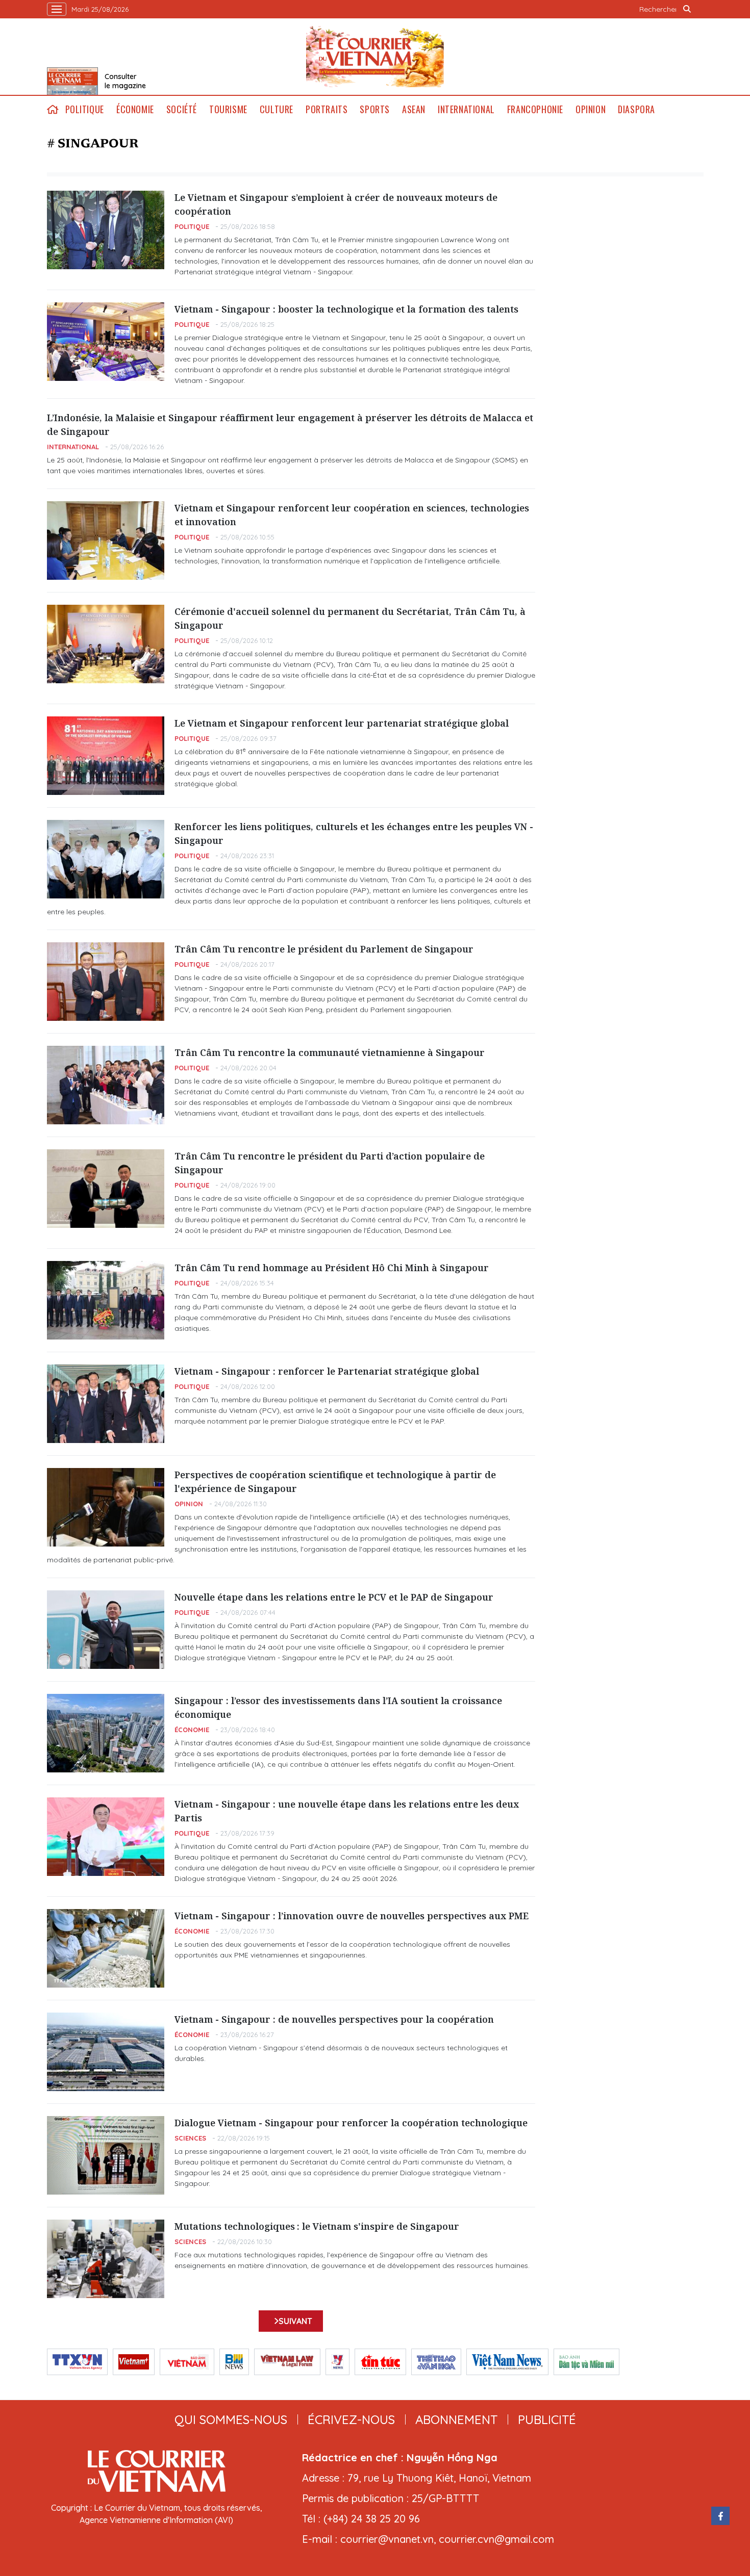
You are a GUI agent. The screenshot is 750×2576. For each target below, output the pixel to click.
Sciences (190, 2138)
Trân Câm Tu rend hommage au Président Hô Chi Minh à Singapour (332, 1268)
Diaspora (636, 109)
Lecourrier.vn (375, 57)
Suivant (295, 2321)
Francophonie (535, 109)
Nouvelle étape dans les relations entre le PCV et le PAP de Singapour (334, 1597)
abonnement (456, 2419)
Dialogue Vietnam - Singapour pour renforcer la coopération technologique (351, 2123)
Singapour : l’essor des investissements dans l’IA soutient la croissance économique (338, 1707)
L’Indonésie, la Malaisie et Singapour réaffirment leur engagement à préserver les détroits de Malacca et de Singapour (290, 424)
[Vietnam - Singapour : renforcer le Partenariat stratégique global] (106, 1404)
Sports (375, 109)
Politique (85, 109)
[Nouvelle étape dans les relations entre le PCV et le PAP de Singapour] (106, 1630)
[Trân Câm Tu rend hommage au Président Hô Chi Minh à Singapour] (106, 1300)
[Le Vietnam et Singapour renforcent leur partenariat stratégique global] (106, 756)
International (466, 109)
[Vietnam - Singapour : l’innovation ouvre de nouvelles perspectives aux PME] (106, 1948)
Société (182, 109)
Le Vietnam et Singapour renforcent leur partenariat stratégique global (342, 723)
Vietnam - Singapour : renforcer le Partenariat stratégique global (327, 1371)
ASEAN (414, 109)
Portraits (327, 109)
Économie (135, 109)
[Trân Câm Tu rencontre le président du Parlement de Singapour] (106, 982)
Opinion (591, 109)
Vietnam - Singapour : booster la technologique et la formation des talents (346, 309)
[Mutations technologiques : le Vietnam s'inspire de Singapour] (106, 2259)
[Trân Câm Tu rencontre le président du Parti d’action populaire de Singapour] (106, 1189)
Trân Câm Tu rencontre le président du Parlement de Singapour (324, 949)
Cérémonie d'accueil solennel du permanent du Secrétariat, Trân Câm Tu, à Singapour (350, 618)
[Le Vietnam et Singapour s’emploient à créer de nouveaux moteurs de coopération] (106, 230)
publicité (547, 2419)
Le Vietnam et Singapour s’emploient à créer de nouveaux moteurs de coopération (336, 204)
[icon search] (687, 9)
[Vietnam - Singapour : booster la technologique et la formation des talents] (106, 342)
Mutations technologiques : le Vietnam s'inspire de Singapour (317, 2226)
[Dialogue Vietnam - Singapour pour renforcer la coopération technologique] (106, 2155)
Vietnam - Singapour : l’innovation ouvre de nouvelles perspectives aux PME (352, 1916)
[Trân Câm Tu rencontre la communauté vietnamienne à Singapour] (106, 1085)
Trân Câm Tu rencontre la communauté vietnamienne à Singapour (330, 1052)
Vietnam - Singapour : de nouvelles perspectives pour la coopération (334, 2019)
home (53, 109)
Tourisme (228, 109)
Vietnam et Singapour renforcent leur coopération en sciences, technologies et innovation (352, 515)
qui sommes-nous (231, 2419)
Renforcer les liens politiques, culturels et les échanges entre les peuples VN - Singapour (354, 833)
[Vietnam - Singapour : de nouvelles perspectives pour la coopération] (106, 2052)
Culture (277, 109)
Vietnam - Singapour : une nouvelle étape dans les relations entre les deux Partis (347, 1811)
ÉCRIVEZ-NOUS (351, 2419)
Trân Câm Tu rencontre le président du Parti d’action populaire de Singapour (330, 1163)
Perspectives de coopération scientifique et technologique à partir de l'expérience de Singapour (335, 1482)
